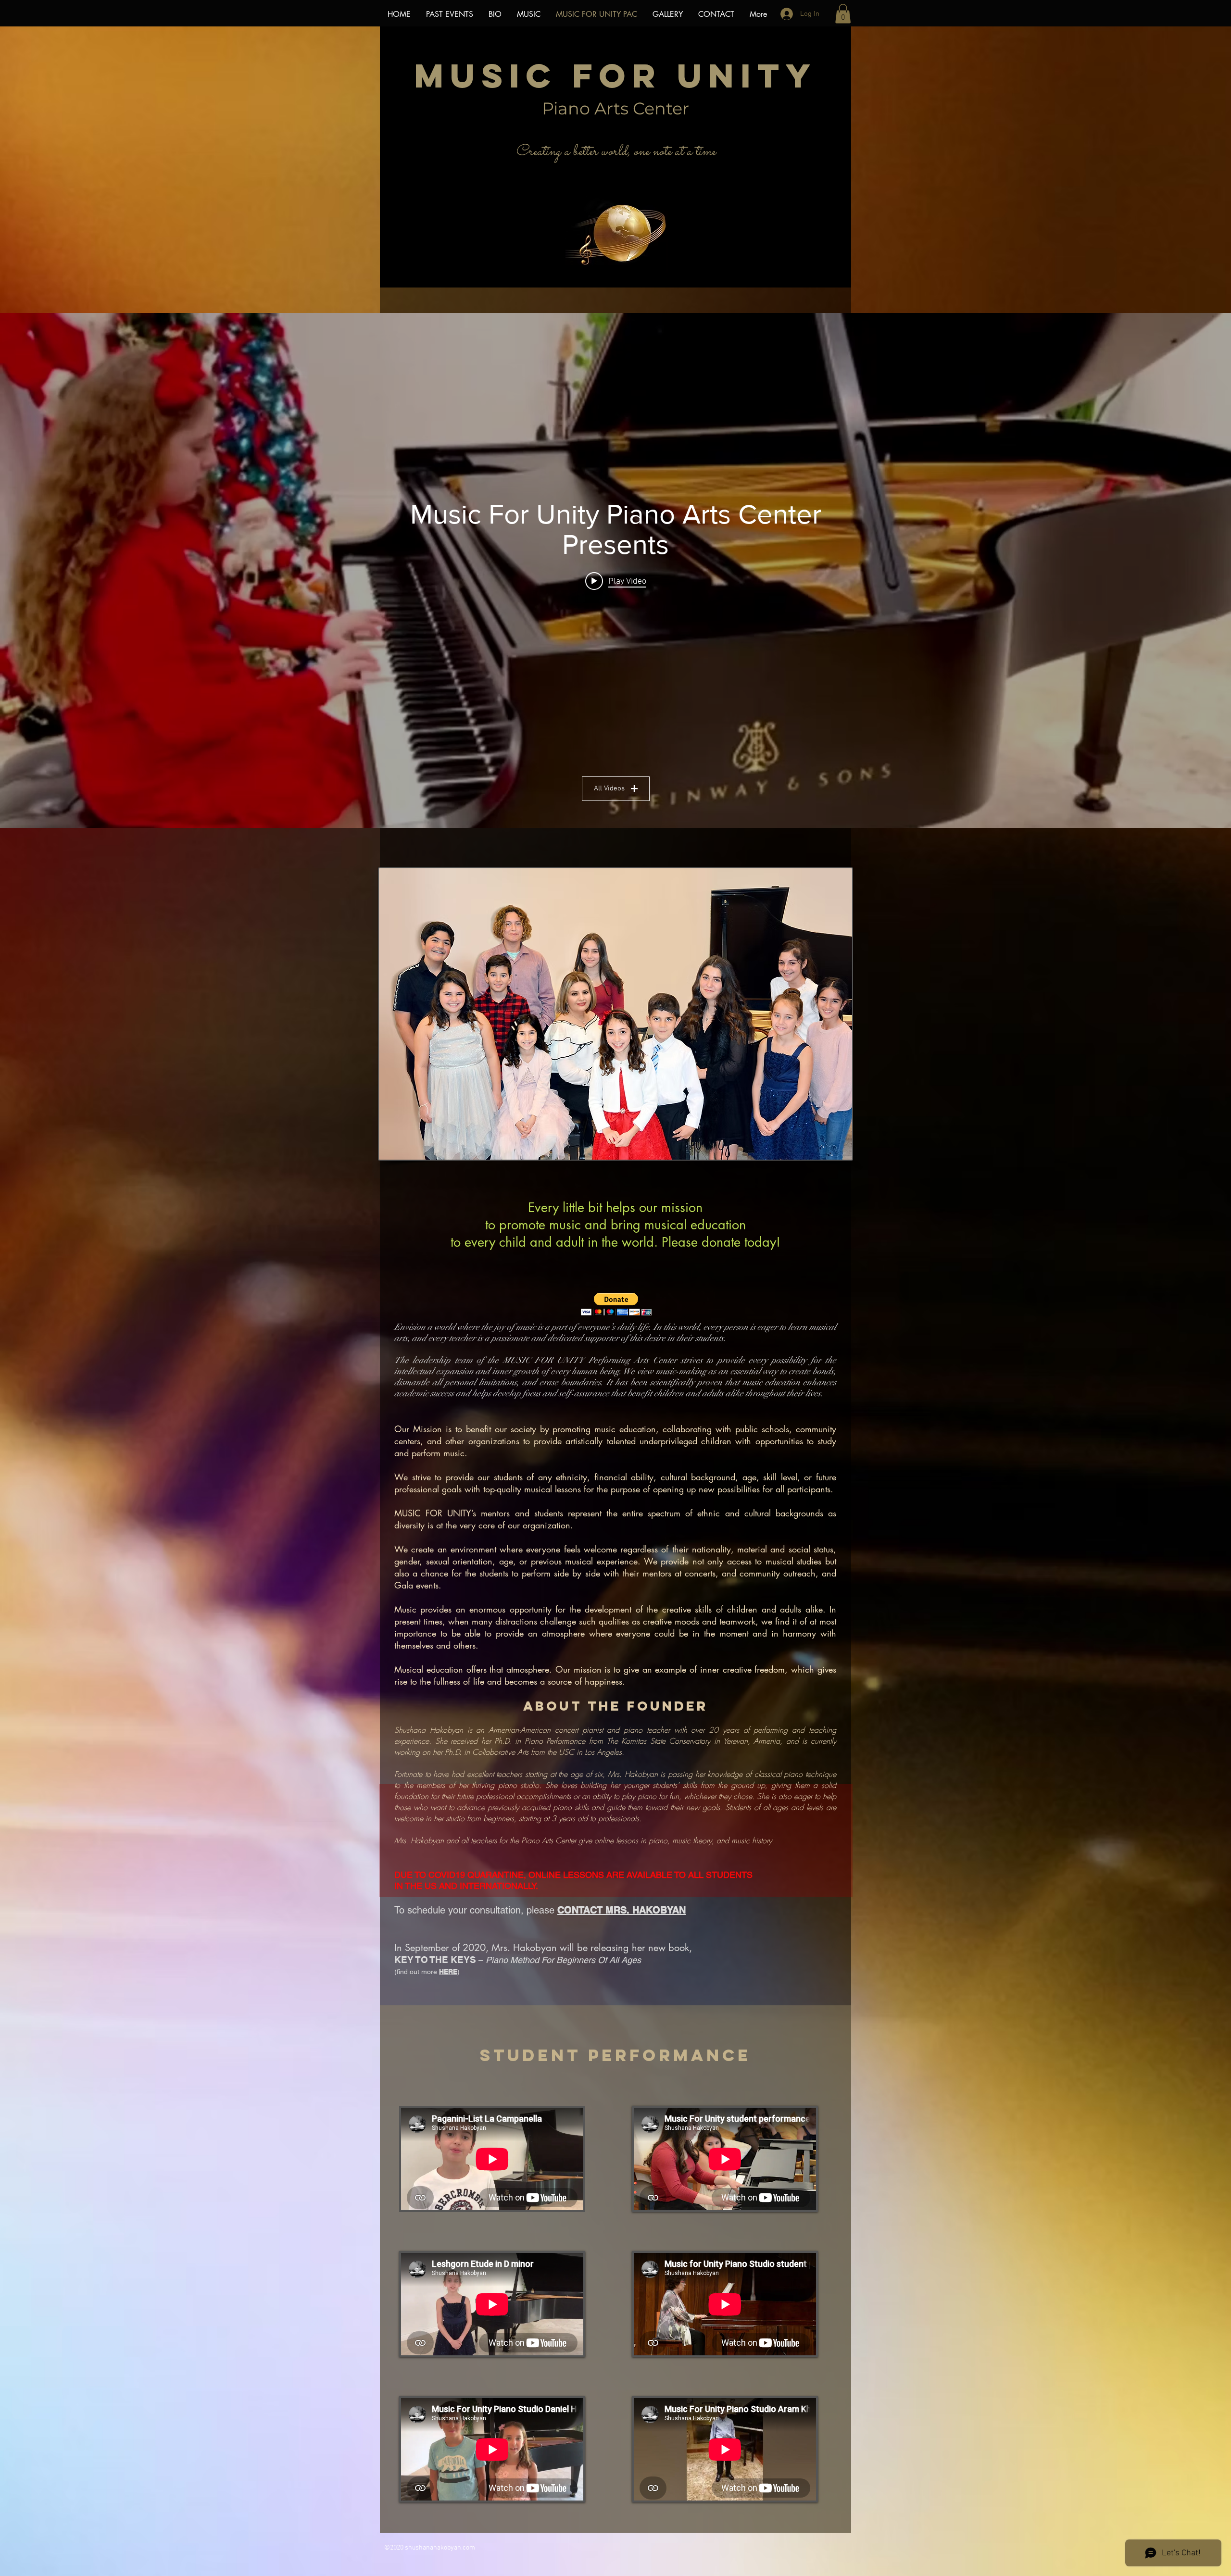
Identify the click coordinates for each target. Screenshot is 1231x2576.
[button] (843, 14)
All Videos (609, 788)
